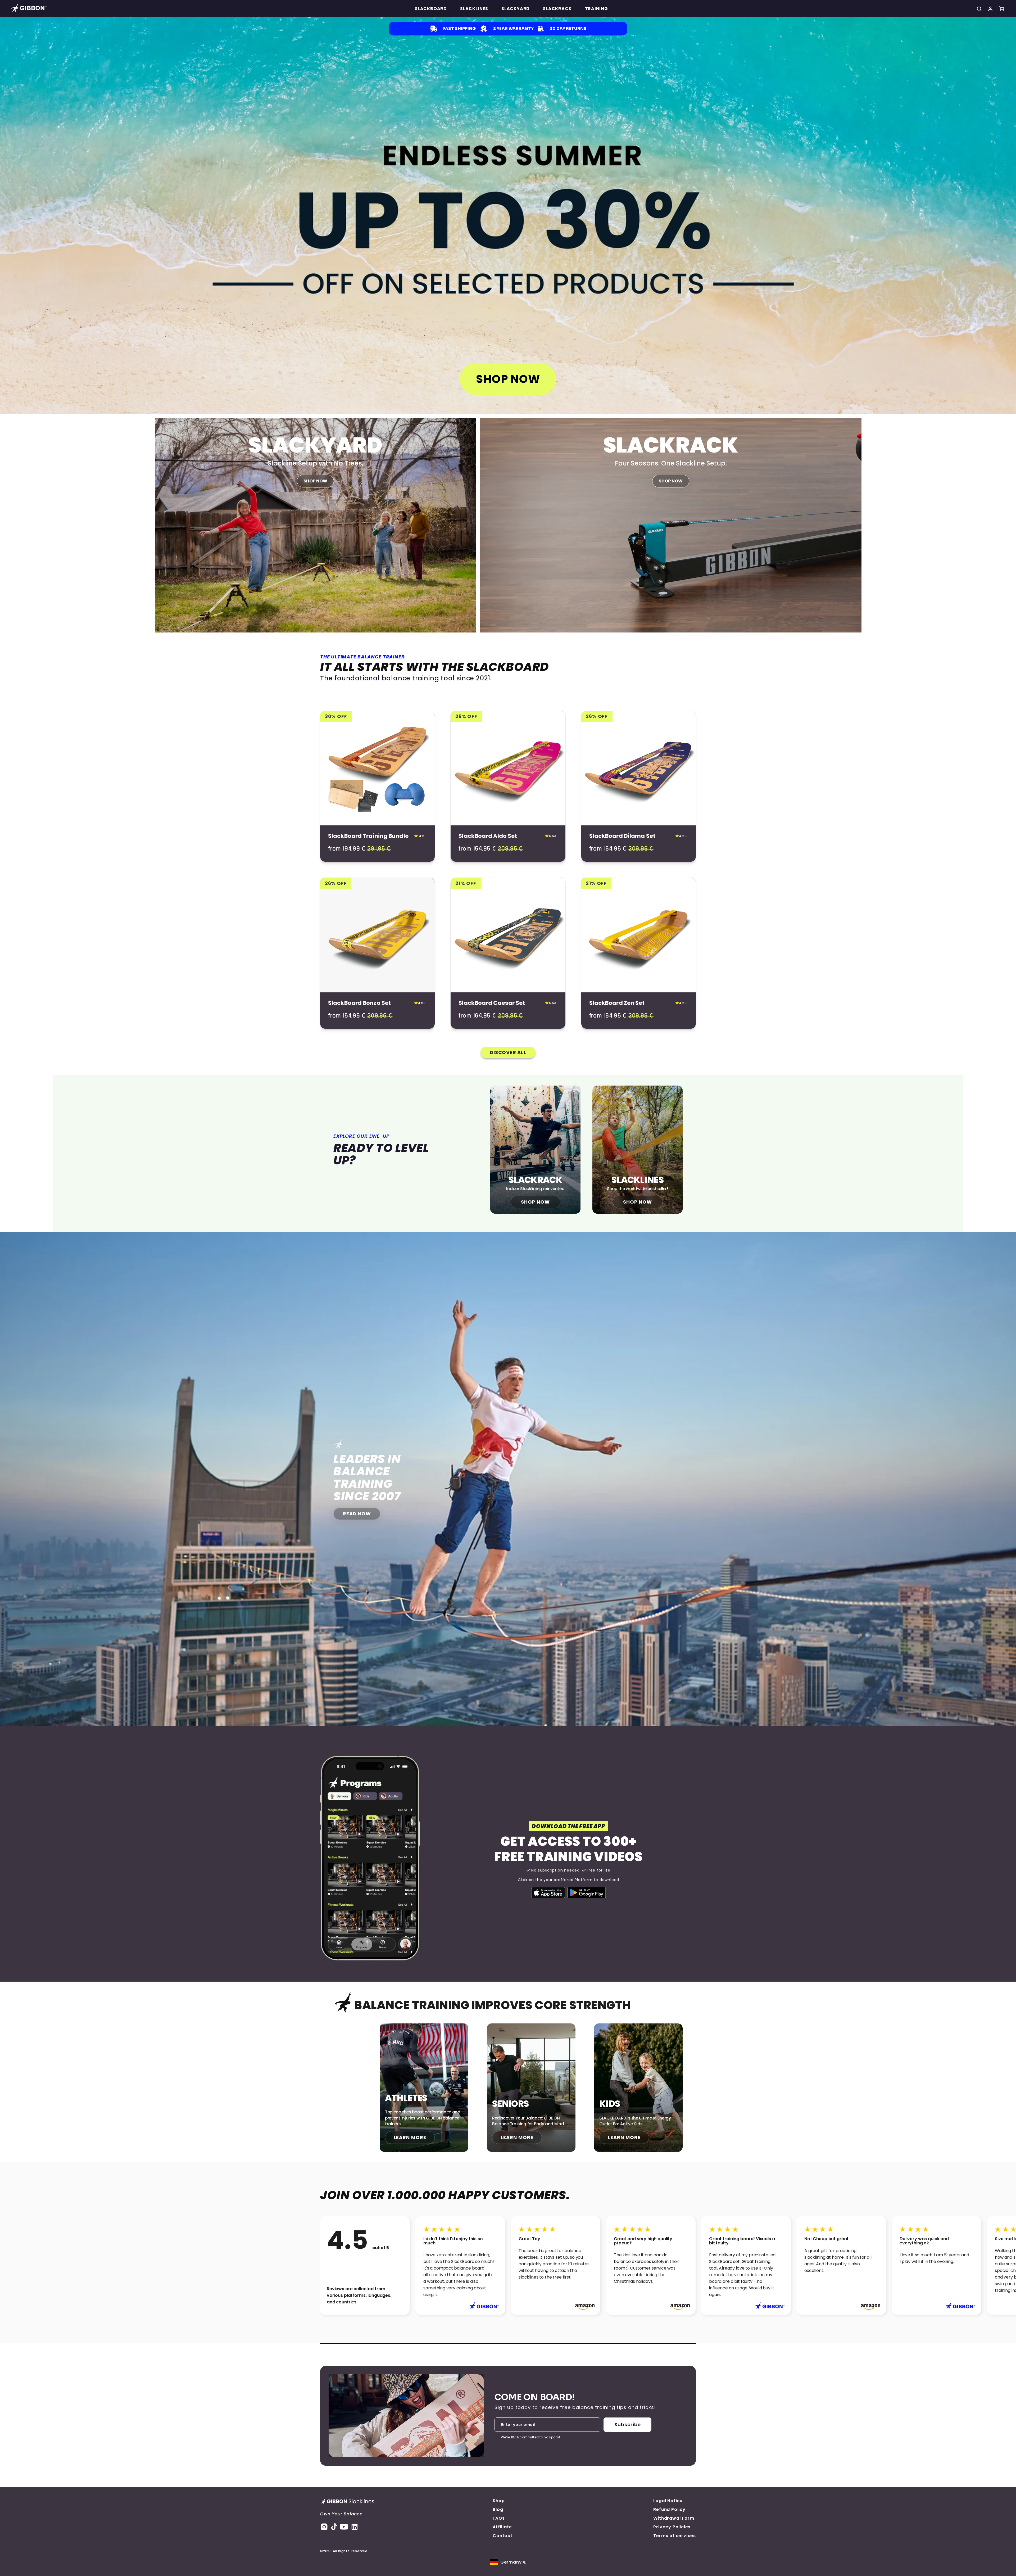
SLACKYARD (516, 9)
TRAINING (597, 9)
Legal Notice (668, 2501)
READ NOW (357, 1514)
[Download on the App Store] (548, 1893)
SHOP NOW (508, 379)
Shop (499, 2501)
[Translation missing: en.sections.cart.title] (1001, 9)
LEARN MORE (410, 2137)
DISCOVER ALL (508, 1052)
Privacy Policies (672, 2527)
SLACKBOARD (431, 9)
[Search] (979, 9)
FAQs (499, 2518)
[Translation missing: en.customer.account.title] (990, 9)
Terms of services (675, 2536)
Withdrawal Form (674, 2518)
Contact (503, 2536)
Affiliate (502, 2527)
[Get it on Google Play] (587, 1893)
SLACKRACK (557, 9)
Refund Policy (669, 2509)
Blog (498, 2509)
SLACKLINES (474, 9)
